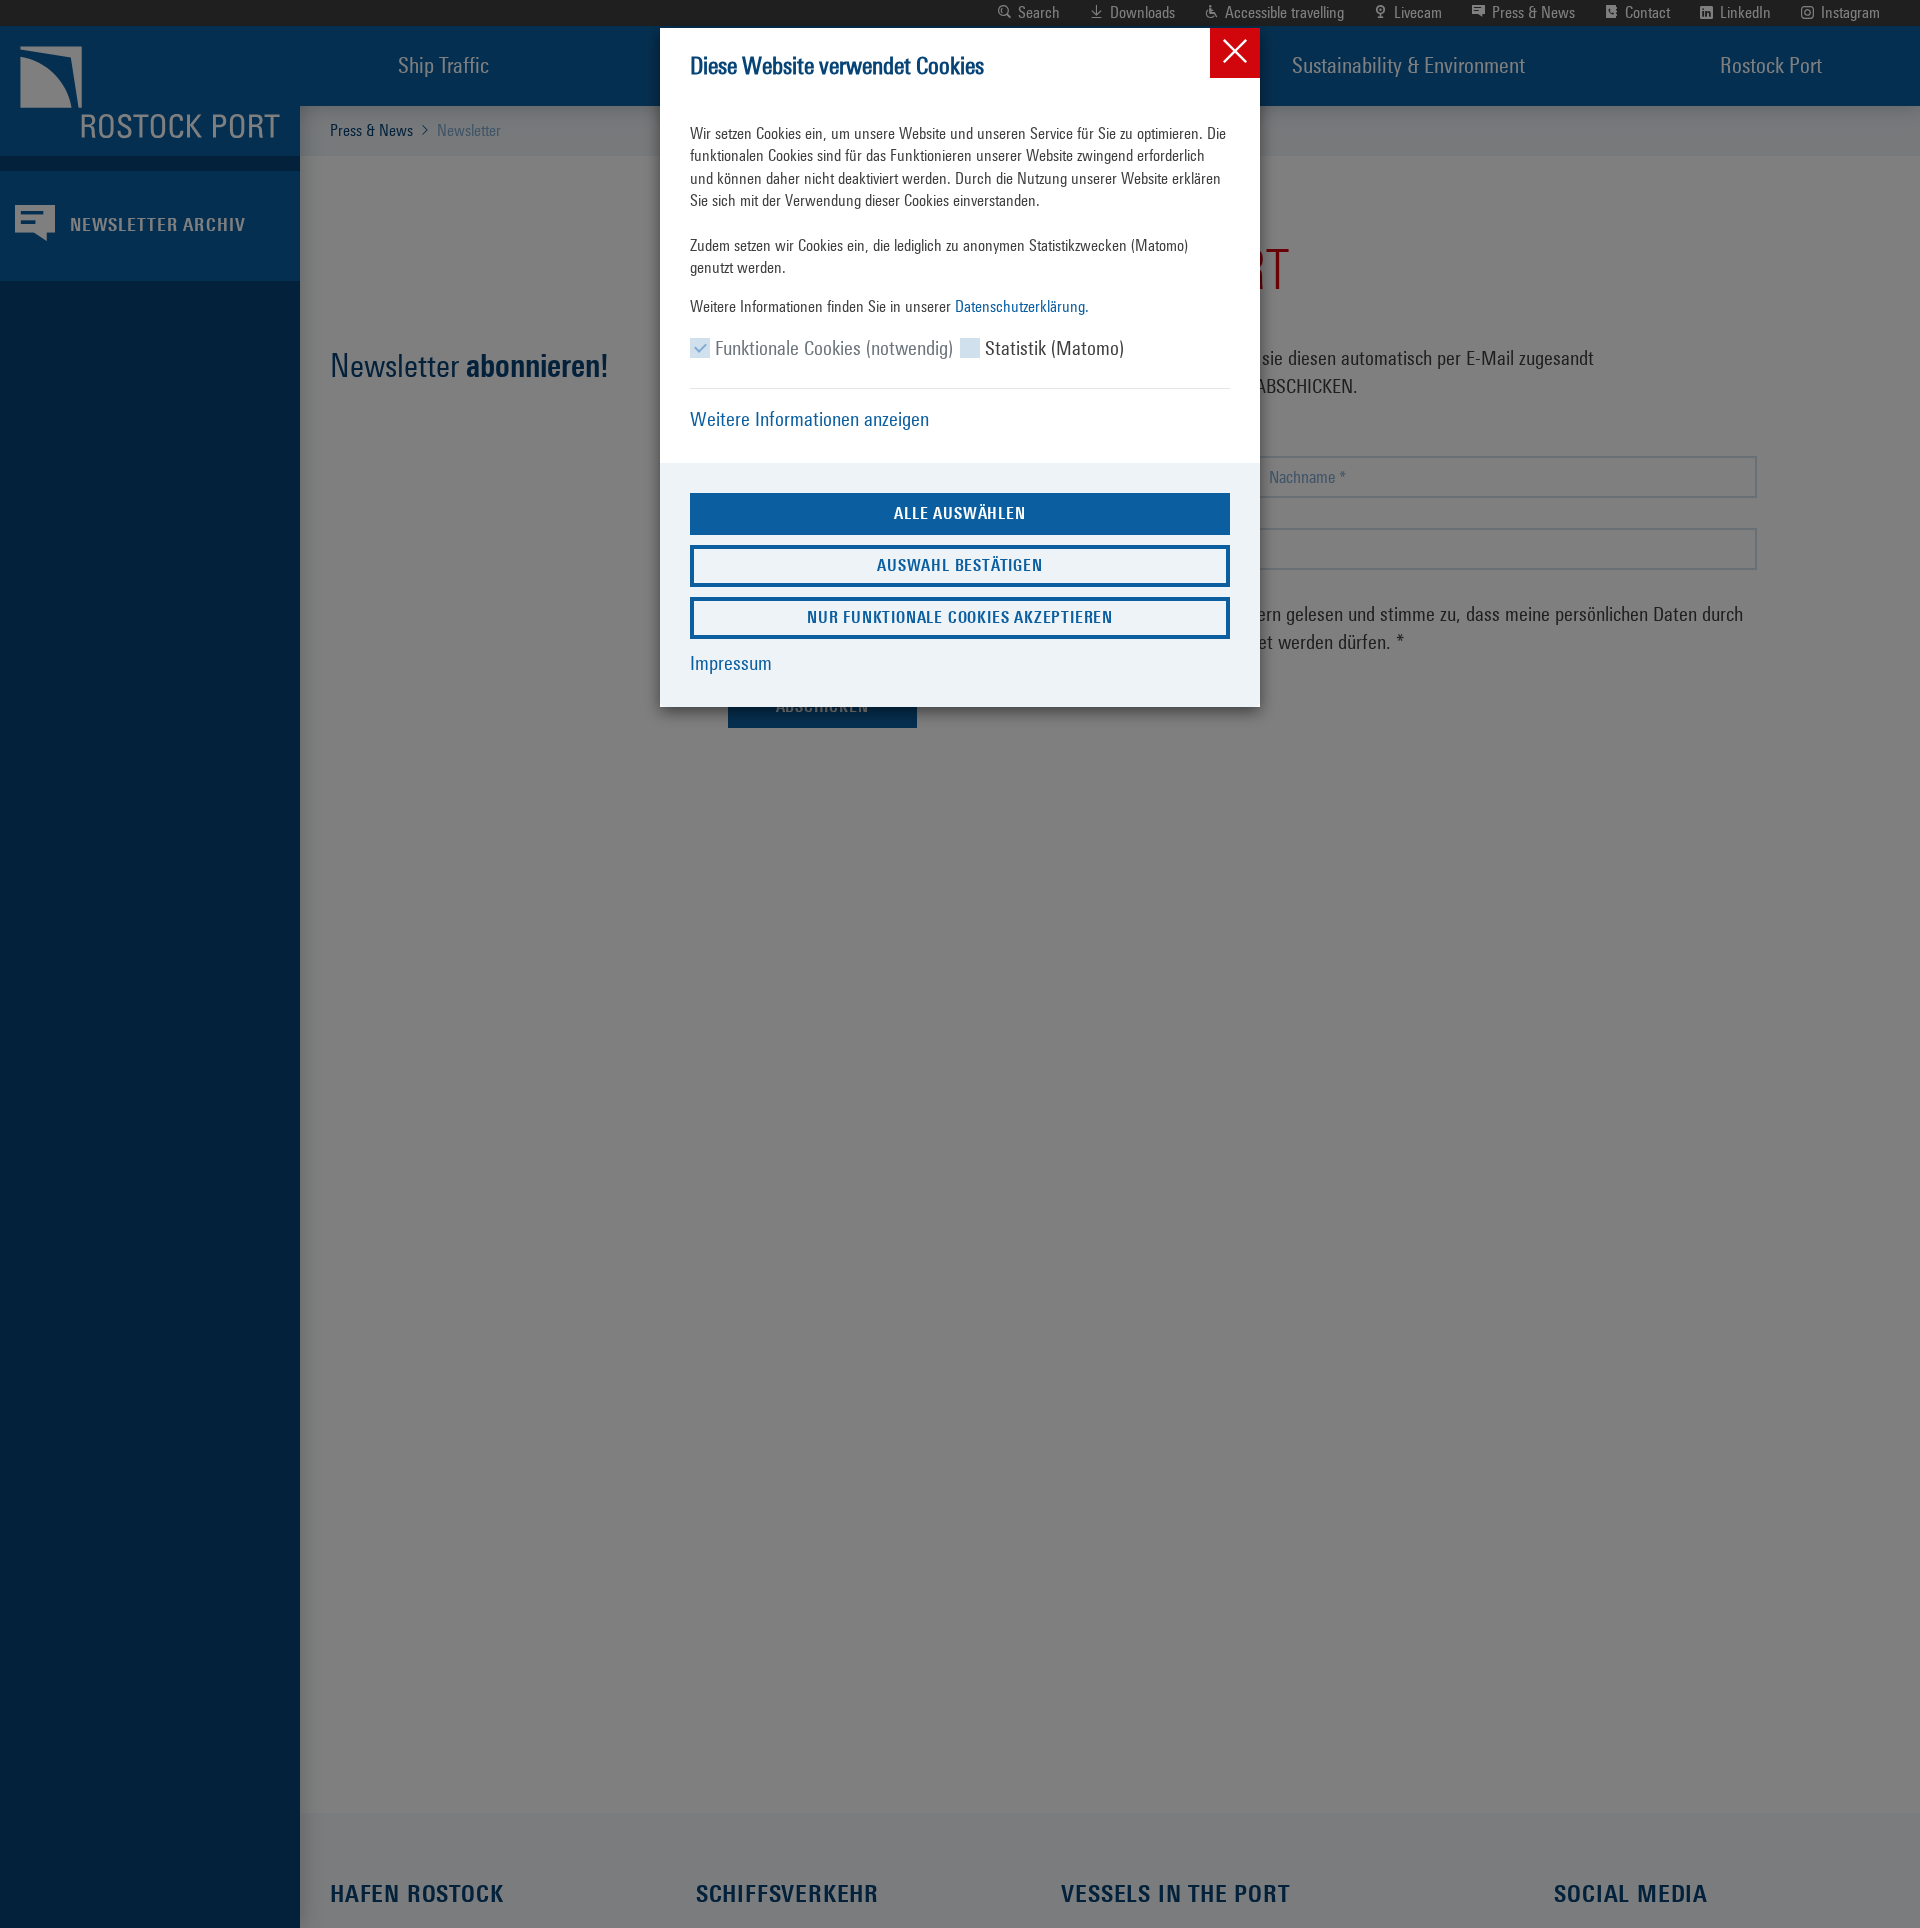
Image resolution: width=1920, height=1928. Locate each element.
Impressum (731, 663)
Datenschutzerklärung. (1022, 306)
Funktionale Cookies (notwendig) (834, 348)
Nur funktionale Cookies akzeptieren (960, 617)
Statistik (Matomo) (1054, 348)
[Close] (1235, 53)
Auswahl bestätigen (959, 565)
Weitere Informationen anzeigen (809, 419)
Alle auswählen (959, 513)
